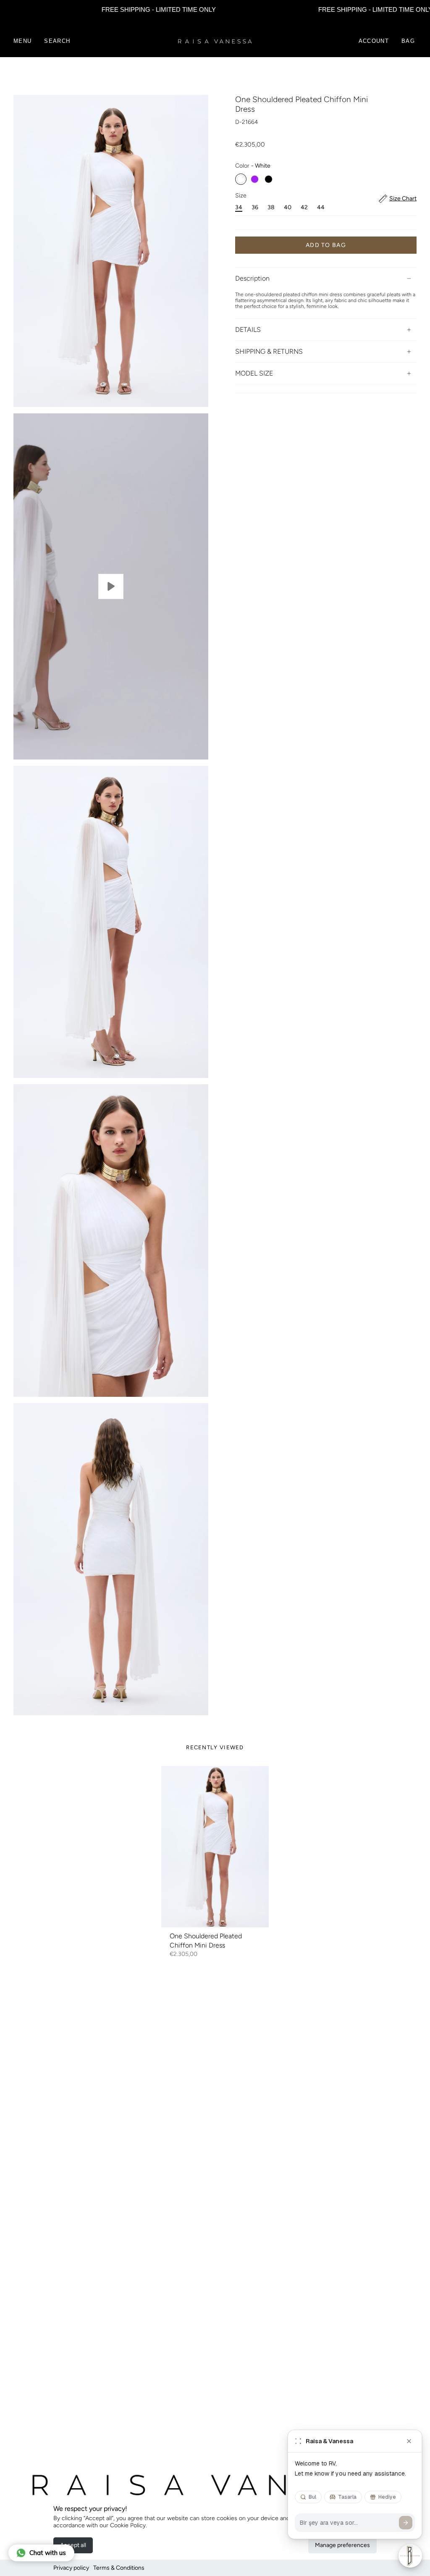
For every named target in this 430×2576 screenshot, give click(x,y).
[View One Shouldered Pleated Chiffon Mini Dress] (111, 586)
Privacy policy (71, 2568)
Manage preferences (342, 2545)
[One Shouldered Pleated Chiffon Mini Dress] (215, 1847)
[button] (57, 41)
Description (252, 278)
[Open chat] (410, 2556)
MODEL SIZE (254, 373)
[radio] (241, 179)
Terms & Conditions (119, 2568)
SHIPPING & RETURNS (269, 351)
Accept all (73, 2545)
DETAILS (248, 330)
